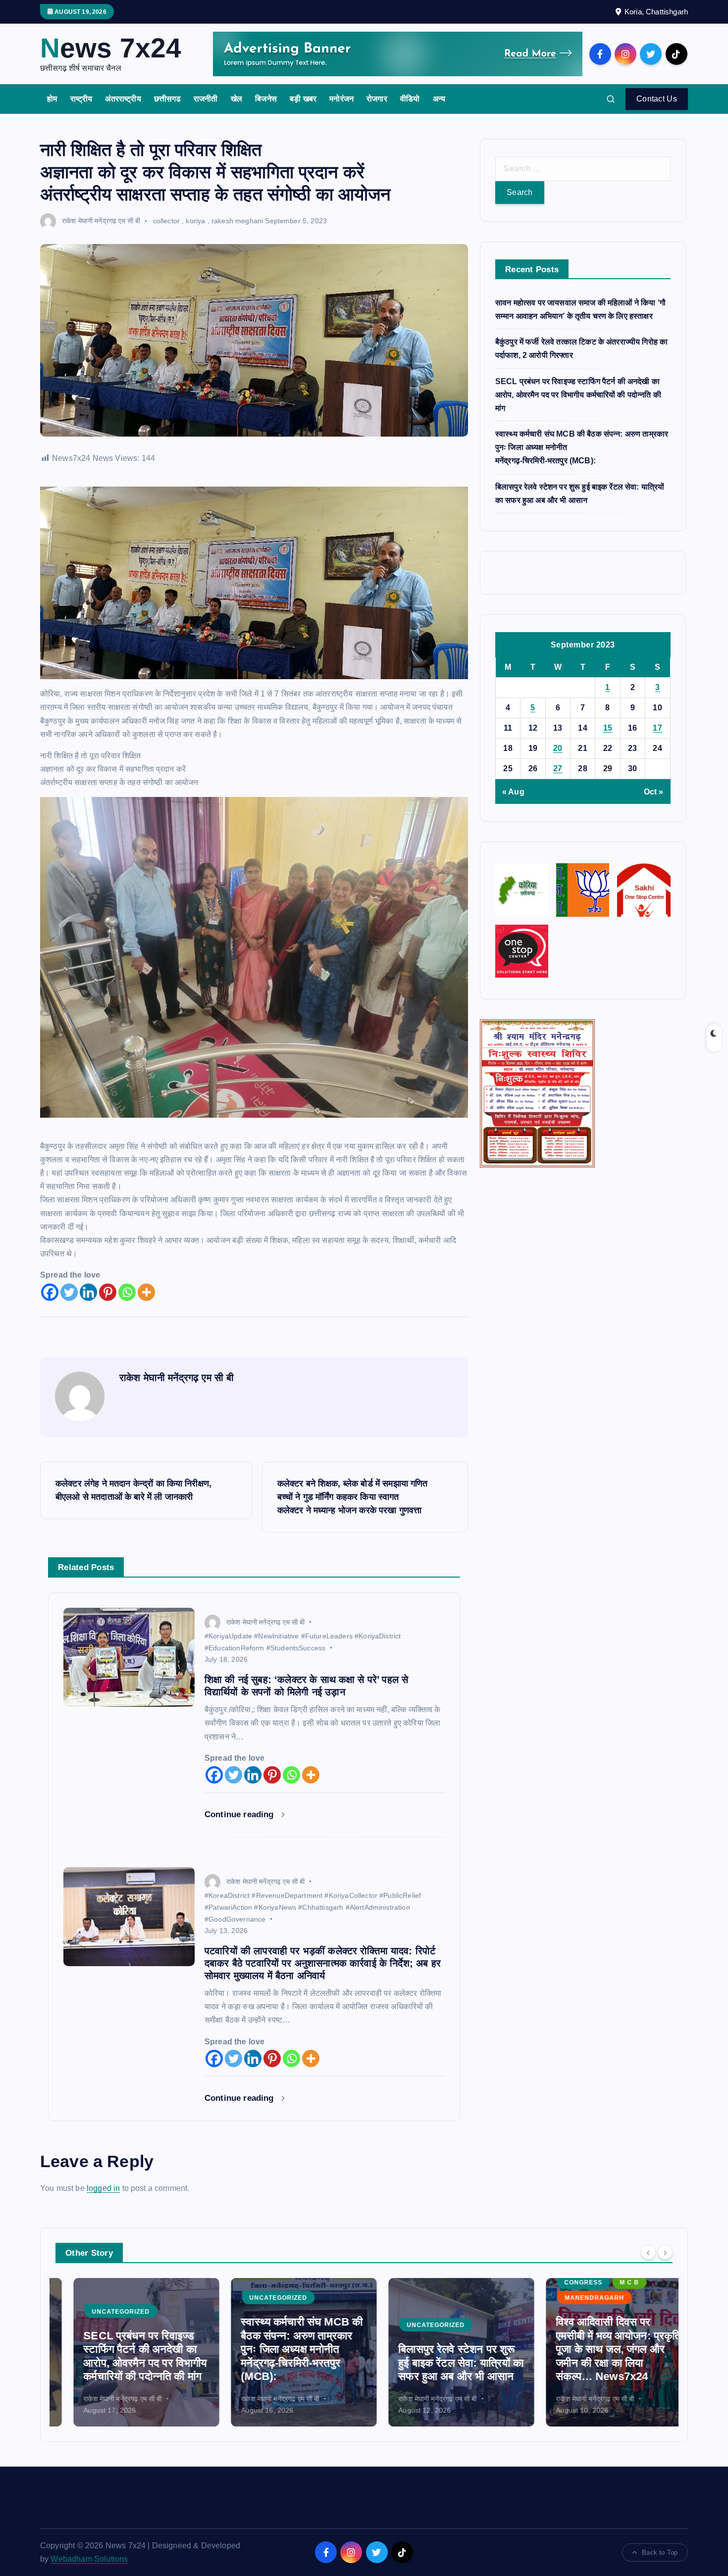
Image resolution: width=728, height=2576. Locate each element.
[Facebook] (50, 1292)
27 (558, 768)
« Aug (513, 792)
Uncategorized (103, 2312)
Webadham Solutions (89, 2559)
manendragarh (576, 2298)
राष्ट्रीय (81, 99)
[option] (128, 2352)
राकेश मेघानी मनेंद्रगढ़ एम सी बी (101, 221)
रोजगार (377, 99)
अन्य (439, 99)
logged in (103, 2188)
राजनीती (206, 99)
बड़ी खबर (303, 99)
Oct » (654, 792)
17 (657, 728)
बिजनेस (266, 99)
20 (558, 748)
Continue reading (240, 1814)
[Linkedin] (88, 1292)
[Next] (665, 2252)
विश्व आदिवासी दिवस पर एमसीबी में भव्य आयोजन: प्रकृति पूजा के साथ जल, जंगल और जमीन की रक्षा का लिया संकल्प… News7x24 (600, 2349)
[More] (146, 1292)
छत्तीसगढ (167, 99)
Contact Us (657, 99)
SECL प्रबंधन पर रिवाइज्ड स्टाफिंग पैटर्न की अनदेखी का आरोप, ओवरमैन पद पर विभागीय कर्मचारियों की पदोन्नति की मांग (578, 395)
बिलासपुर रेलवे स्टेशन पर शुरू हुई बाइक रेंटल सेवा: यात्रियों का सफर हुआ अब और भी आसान (443, 2363)
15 (608, 728)
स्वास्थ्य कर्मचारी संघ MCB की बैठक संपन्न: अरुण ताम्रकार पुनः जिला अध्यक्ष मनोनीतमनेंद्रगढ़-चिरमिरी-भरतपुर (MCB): (284, 2349)
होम (52, 99)
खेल (236, 99)
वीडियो (410, 99)
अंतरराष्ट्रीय (123, 99)
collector (166, 221)
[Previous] (648, 2252)
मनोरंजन (341, 99)
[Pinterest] (108, 1292)
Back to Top (660, 2552)
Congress (565, 2282)
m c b (611, 2282)
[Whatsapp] (127, 1292)
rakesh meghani (237, 221)
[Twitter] (69, 1292)
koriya (195, 221)
